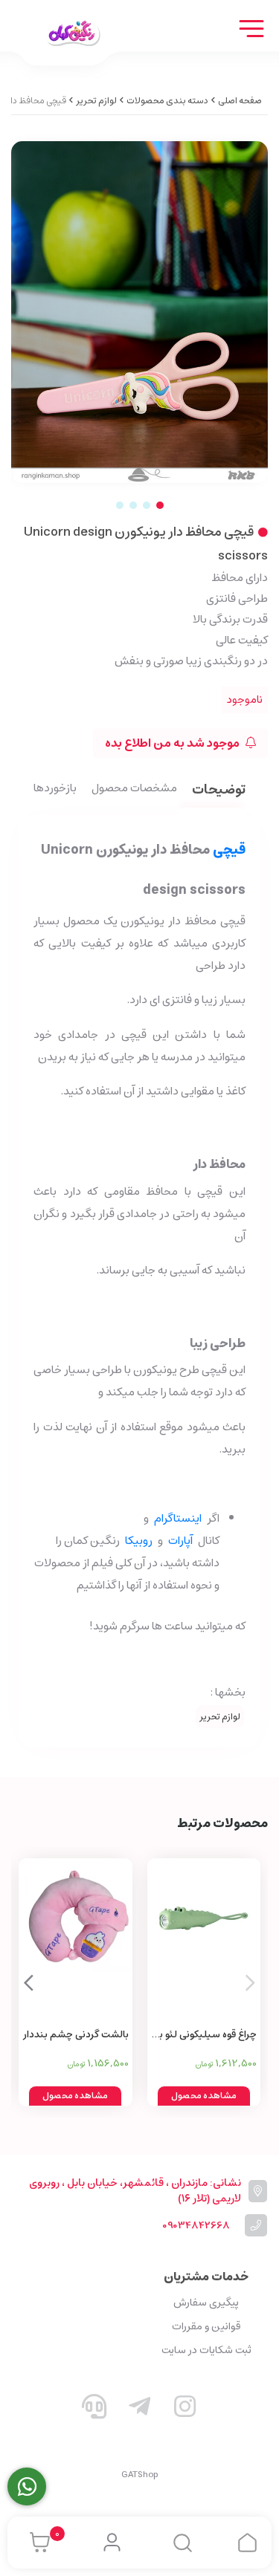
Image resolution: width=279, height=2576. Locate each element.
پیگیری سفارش (206, 2303)
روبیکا (139, 1541)
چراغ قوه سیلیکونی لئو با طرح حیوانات (207, 2035)
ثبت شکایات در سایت (206, 2350)
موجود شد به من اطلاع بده (173, 743)
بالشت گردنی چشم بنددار (76, 2035)
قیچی (229, 850)
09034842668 (196, 2226)
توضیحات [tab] (219, 791)
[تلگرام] (140, 2410)
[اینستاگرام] (185, 2410)
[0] (36, 2543)
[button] (29, 1982)
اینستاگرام (178, 1518)
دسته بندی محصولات (167, 101)
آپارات (180, 1541)
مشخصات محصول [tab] (134, 789)
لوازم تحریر (96, 101)
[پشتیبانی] (94, 2410)
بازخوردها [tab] (55, 789)
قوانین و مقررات (206, 2326)
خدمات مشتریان (206, 2277)
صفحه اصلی (240, 101)
